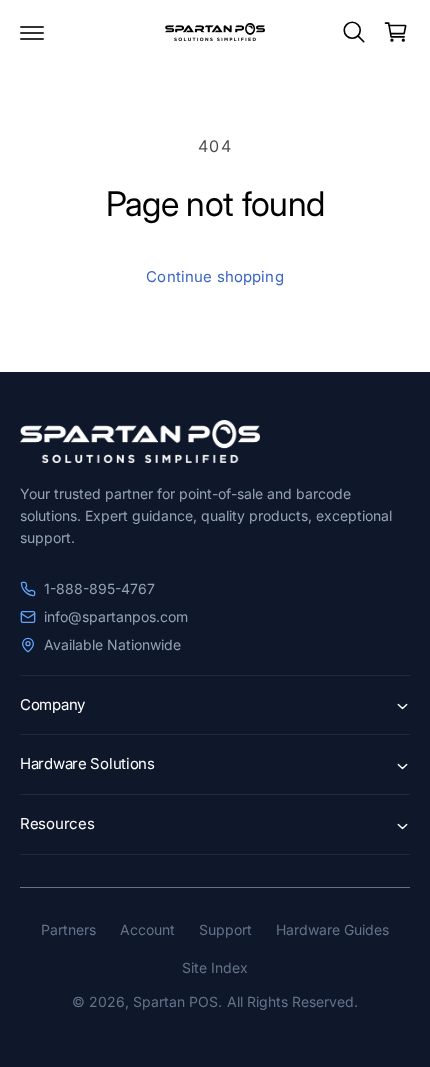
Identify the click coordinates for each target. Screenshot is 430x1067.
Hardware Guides (332, 929)
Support (225, 929)
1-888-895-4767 (99, 588)
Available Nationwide (112, 644)
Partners (68, 929)
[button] (32, 32)
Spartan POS (175, 1001)
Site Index (215, 967)
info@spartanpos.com (116, 616)
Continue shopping (215, 276)
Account (147, 929)
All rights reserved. (292, 1001)
